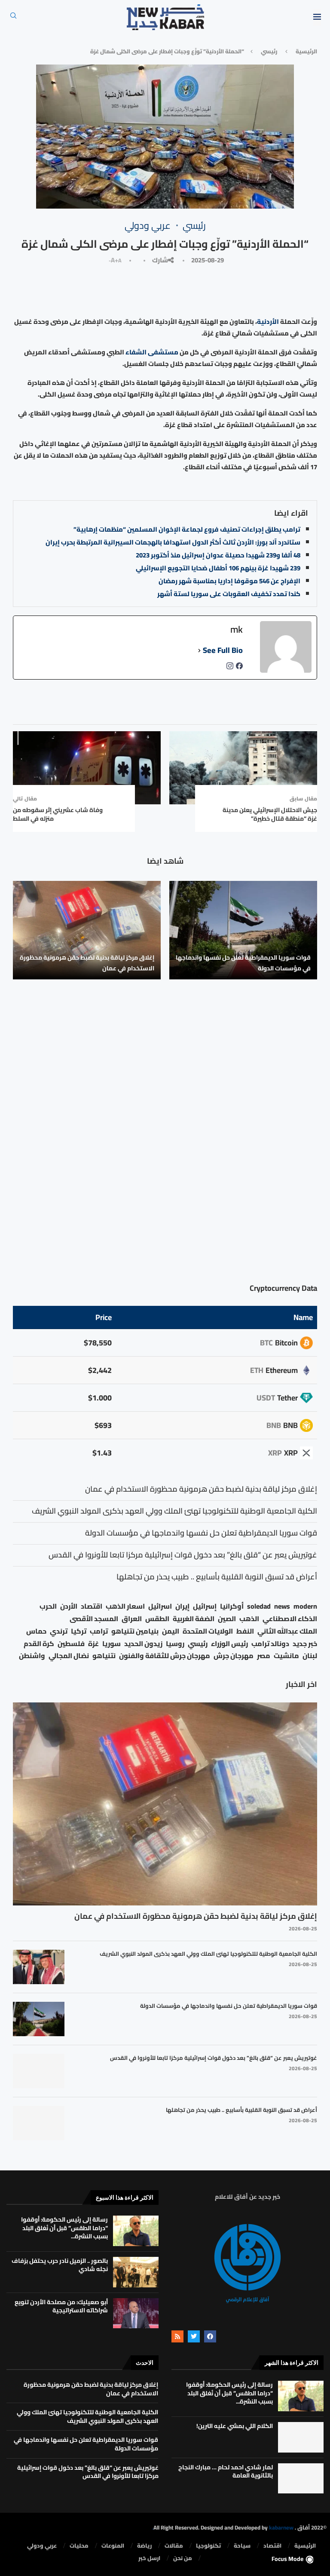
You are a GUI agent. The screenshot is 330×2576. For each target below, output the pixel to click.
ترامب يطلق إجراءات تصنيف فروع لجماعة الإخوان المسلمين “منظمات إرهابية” (187, 529)
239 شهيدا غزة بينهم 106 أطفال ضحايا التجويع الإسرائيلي (218, 568)
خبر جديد (305, 1644)
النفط (245, 1631)
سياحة (242, 2546)
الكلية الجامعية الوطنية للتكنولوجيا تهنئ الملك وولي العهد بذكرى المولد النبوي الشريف (208, 1954)
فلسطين (71, 1644)
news (282, 1606)
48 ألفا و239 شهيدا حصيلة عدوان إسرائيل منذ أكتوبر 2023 (218, 555)
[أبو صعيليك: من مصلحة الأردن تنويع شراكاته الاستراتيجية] (136, 2313)
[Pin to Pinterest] (189, 289)
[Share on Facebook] (227, 289)
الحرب (48, 1606)
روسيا (175, 1644)
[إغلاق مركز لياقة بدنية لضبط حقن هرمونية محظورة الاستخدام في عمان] (87, 930)
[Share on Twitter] (208, 289)
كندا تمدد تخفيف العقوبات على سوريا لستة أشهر (229, 594)
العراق (132, 1619)
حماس (36, 1631)
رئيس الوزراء (229, 1644)
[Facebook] (210, 2336)
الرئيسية (306, 51)
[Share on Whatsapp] (112, 289)
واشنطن (32, 1656)
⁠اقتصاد (272, 2546)
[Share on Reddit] (132, 289)
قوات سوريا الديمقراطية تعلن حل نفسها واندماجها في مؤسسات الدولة (243, 963)
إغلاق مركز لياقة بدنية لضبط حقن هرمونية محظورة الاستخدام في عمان (87, 963)
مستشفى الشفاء (153, 352)
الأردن (69, 1606)
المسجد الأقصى (94, 1619)
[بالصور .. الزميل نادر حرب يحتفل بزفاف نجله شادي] (136, 2272)
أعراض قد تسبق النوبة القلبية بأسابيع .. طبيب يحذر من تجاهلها (241, 2110)
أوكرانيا (232, 1606)
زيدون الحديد (143, 1644)
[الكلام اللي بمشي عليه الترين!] (301, 2437)
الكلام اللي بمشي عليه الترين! (235, 2426)
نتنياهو (104, 1656)
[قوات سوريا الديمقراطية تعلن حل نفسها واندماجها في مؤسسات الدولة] (243, 930)
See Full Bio (223, 650)
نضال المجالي (69, 1656)
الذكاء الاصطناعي (290, 1619)
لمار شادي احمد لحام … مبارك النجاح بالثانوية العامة (226, 2471)
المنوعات (113, 2546)
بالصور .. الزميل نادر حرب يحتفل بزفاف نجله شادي (60, 2265)
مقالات (174, 2546)
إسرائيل (205, 1606)
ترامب (99, 1631)
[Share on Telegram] (92, 289)
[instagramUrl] (230, 668)
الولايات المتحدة (208, 1631)
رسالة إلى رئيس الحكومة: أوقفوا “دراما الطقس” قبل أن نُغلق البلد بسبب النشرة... (64, 2228)
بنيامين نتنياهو (135, 1631)
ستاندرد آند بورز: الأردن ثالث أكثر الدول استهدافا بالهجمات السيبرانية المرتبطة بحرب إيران (173, 542)
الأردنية (268, 322)
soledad (259, 1606)
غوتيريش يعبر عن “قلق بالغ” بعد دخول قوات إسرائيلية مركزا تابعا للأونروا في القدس (214, 2058)
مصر (264, 1656)
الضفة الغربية (194, 1619)
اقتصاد (92, 1606)
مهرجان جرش (234, 1656)
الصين (227, 1619)
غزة (93, 1644)
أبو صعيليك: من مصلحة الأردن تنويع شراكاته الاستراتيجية (61, 2306)
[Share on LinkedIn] (169, 289)
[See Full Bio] (199, 650)
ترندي (59, 1631)
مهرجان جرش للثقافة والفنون (165, 1656)
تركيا (79, 1631)
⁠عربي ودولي (42, 2546)
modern (305, 1606)
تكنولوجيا (208, 2546)
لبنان (310, 1656)
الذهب (249, 1619)
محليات (79, 2546)
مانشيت (286, 1656)
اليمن (171, 1631)
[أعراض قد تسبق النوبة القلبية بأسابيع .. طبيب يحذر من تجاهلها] (39, 2123)
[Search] (13, 18)
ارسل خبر (149, 2558)
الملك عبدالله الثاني (287, 1631)
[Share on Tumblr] (151, 289)
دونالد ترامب (270, 1644)
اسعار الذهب (125, 1606)
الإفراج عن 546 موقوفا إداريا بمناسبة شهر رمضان (229, 581)
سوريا (112, 1644)
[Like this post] (246, 289)
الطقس (157, 1619)
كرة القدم (39, 1644)
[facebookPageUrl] (239, 668)
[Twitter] (194, 2336)
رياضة (144, 2546)
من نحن (183, 2558)
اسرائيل (160, 1606)
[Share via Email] (72, 289)
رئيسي (269, 51)
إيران (182, 1606)
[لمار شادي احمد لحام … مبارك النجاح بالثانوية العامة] (301, 2479)
